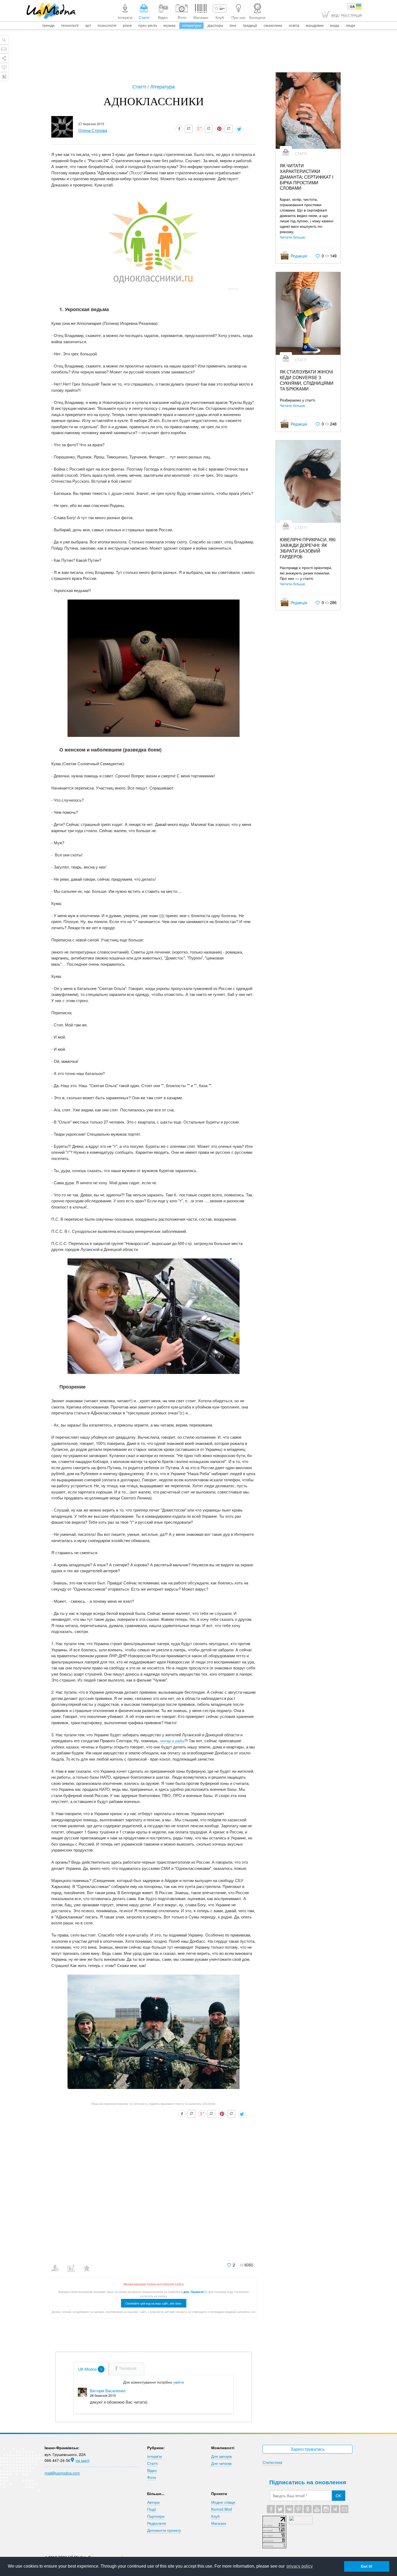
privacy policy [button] (300, 2566)
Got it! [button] (367, 2566)
